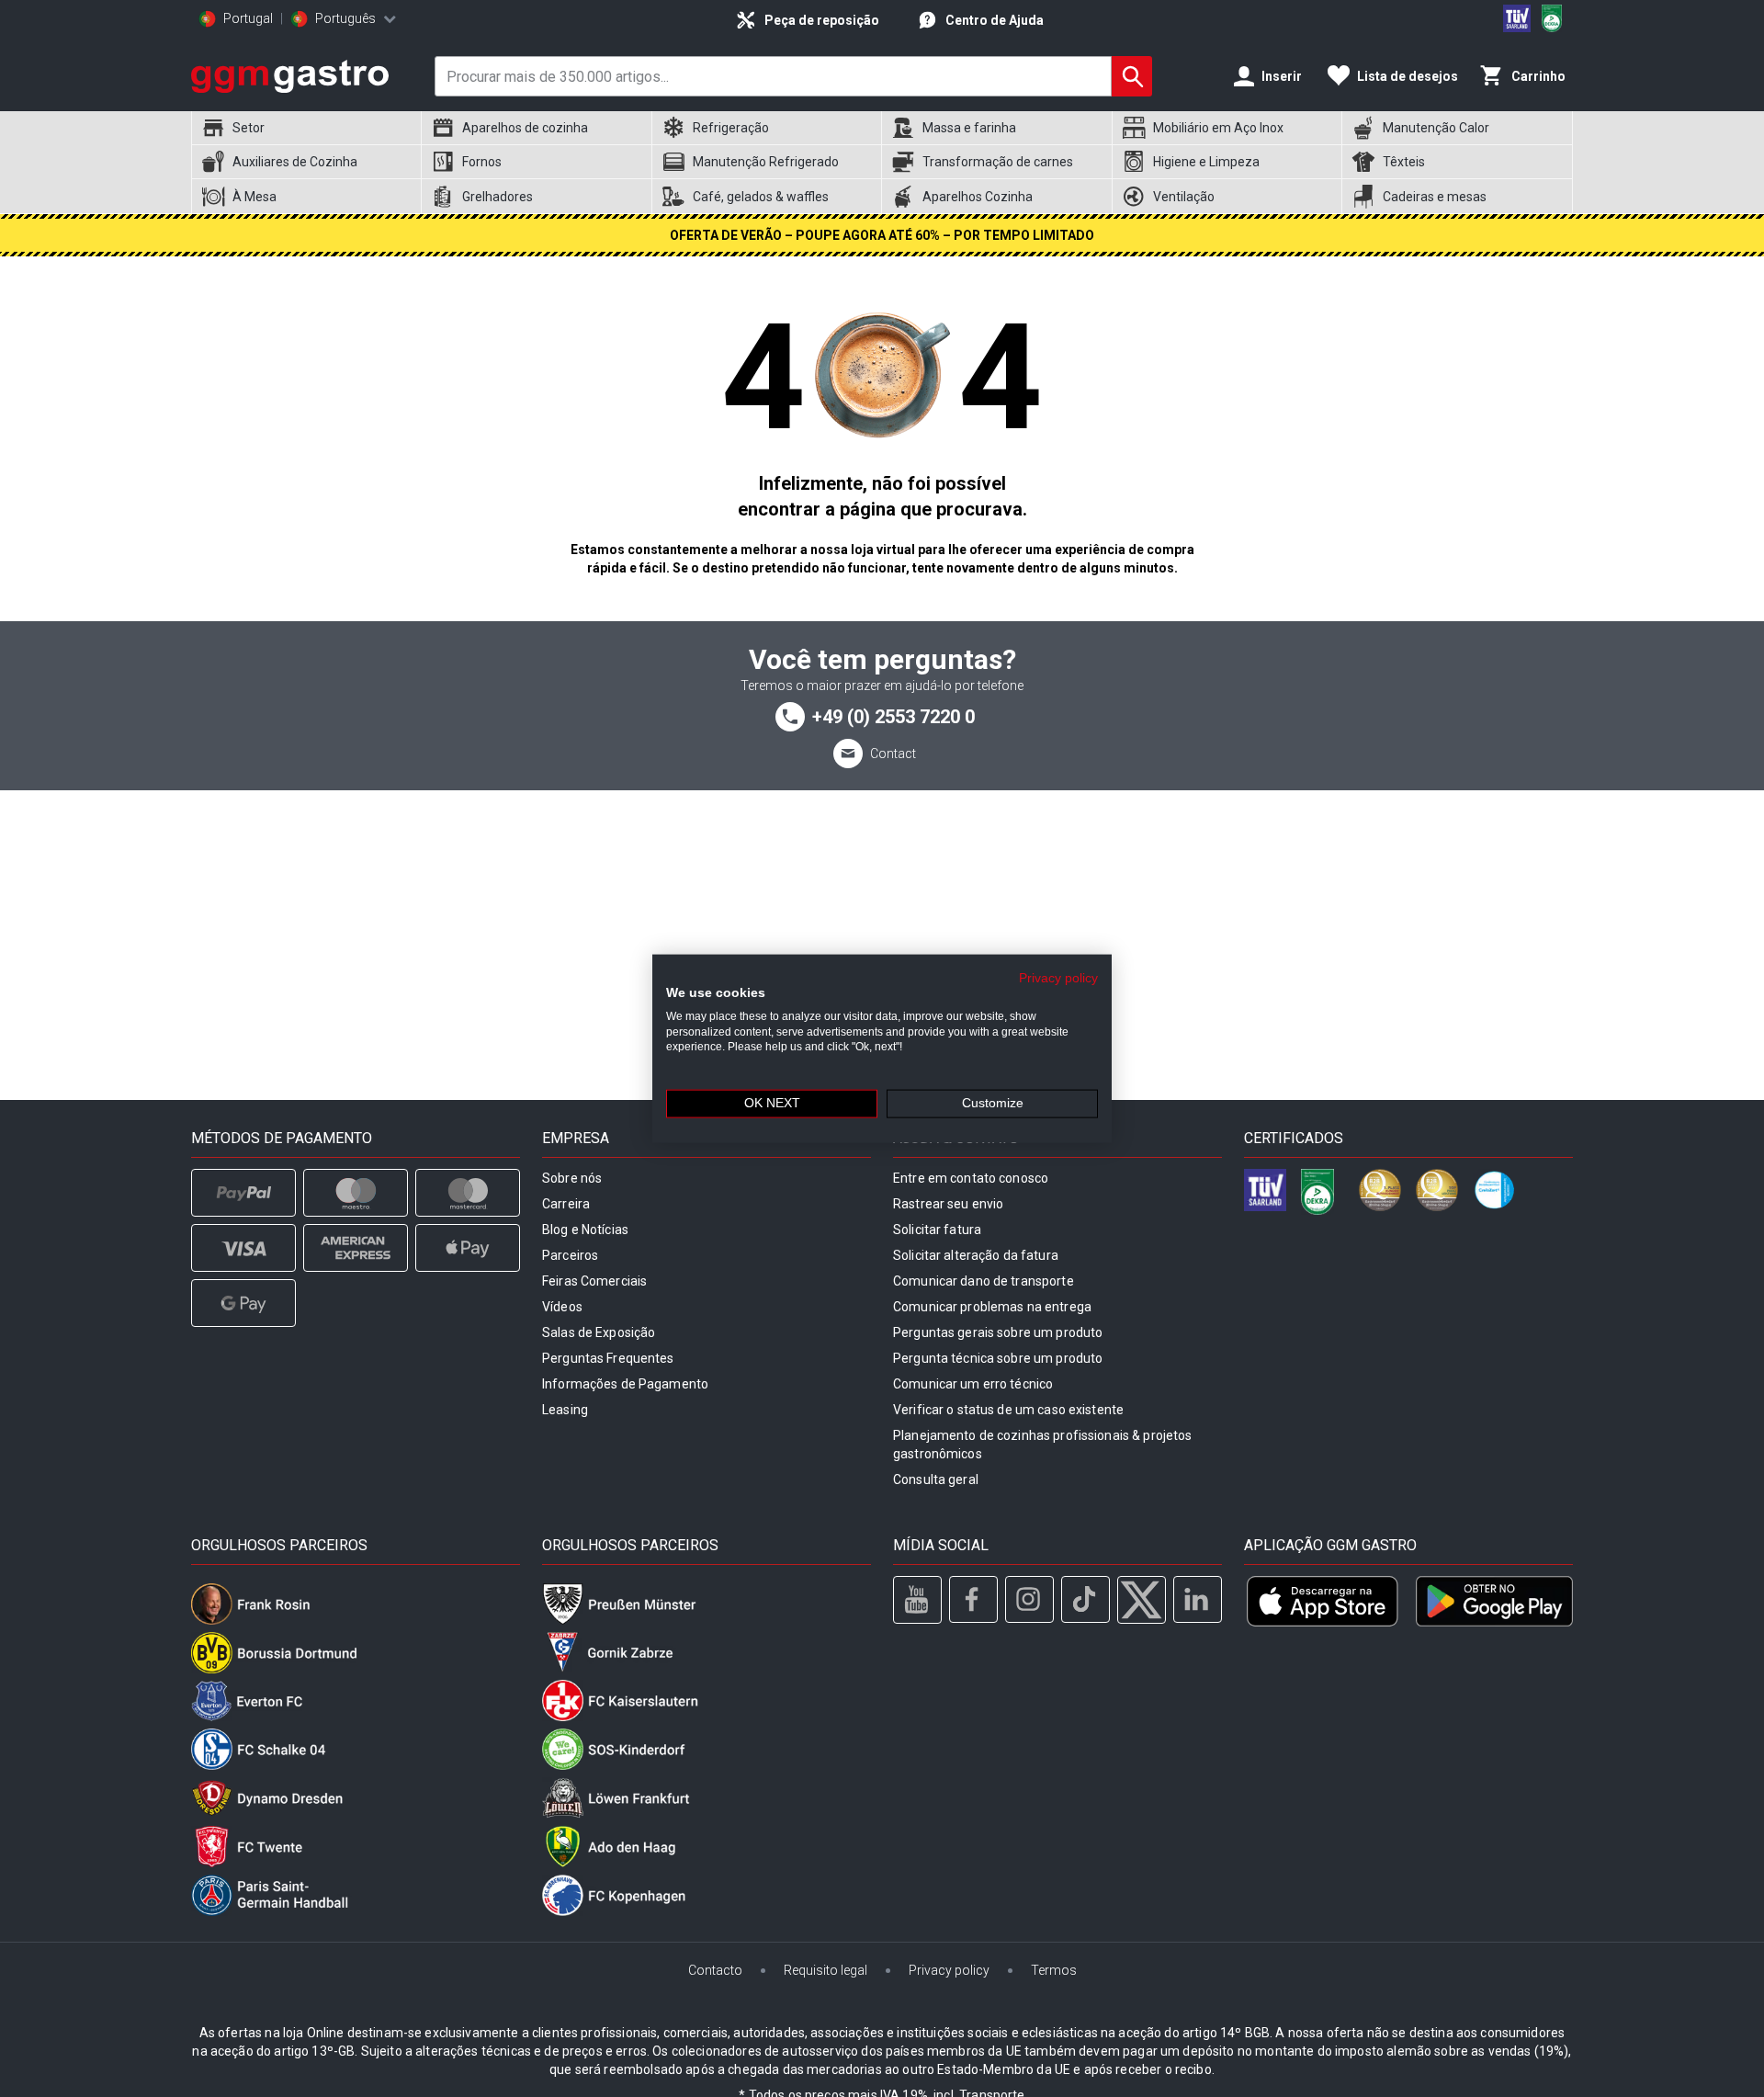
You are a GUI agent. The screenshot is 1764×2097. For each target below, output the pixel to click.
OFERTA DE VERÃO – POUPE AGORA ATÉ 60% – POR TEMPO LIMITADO (882, 235)
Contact (893, 754)
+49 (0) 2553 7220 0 (893, 717)
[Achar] (1132, 76)
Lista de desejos (1408, 76)
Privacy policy (1058, 978)
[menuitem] (306, 128)
